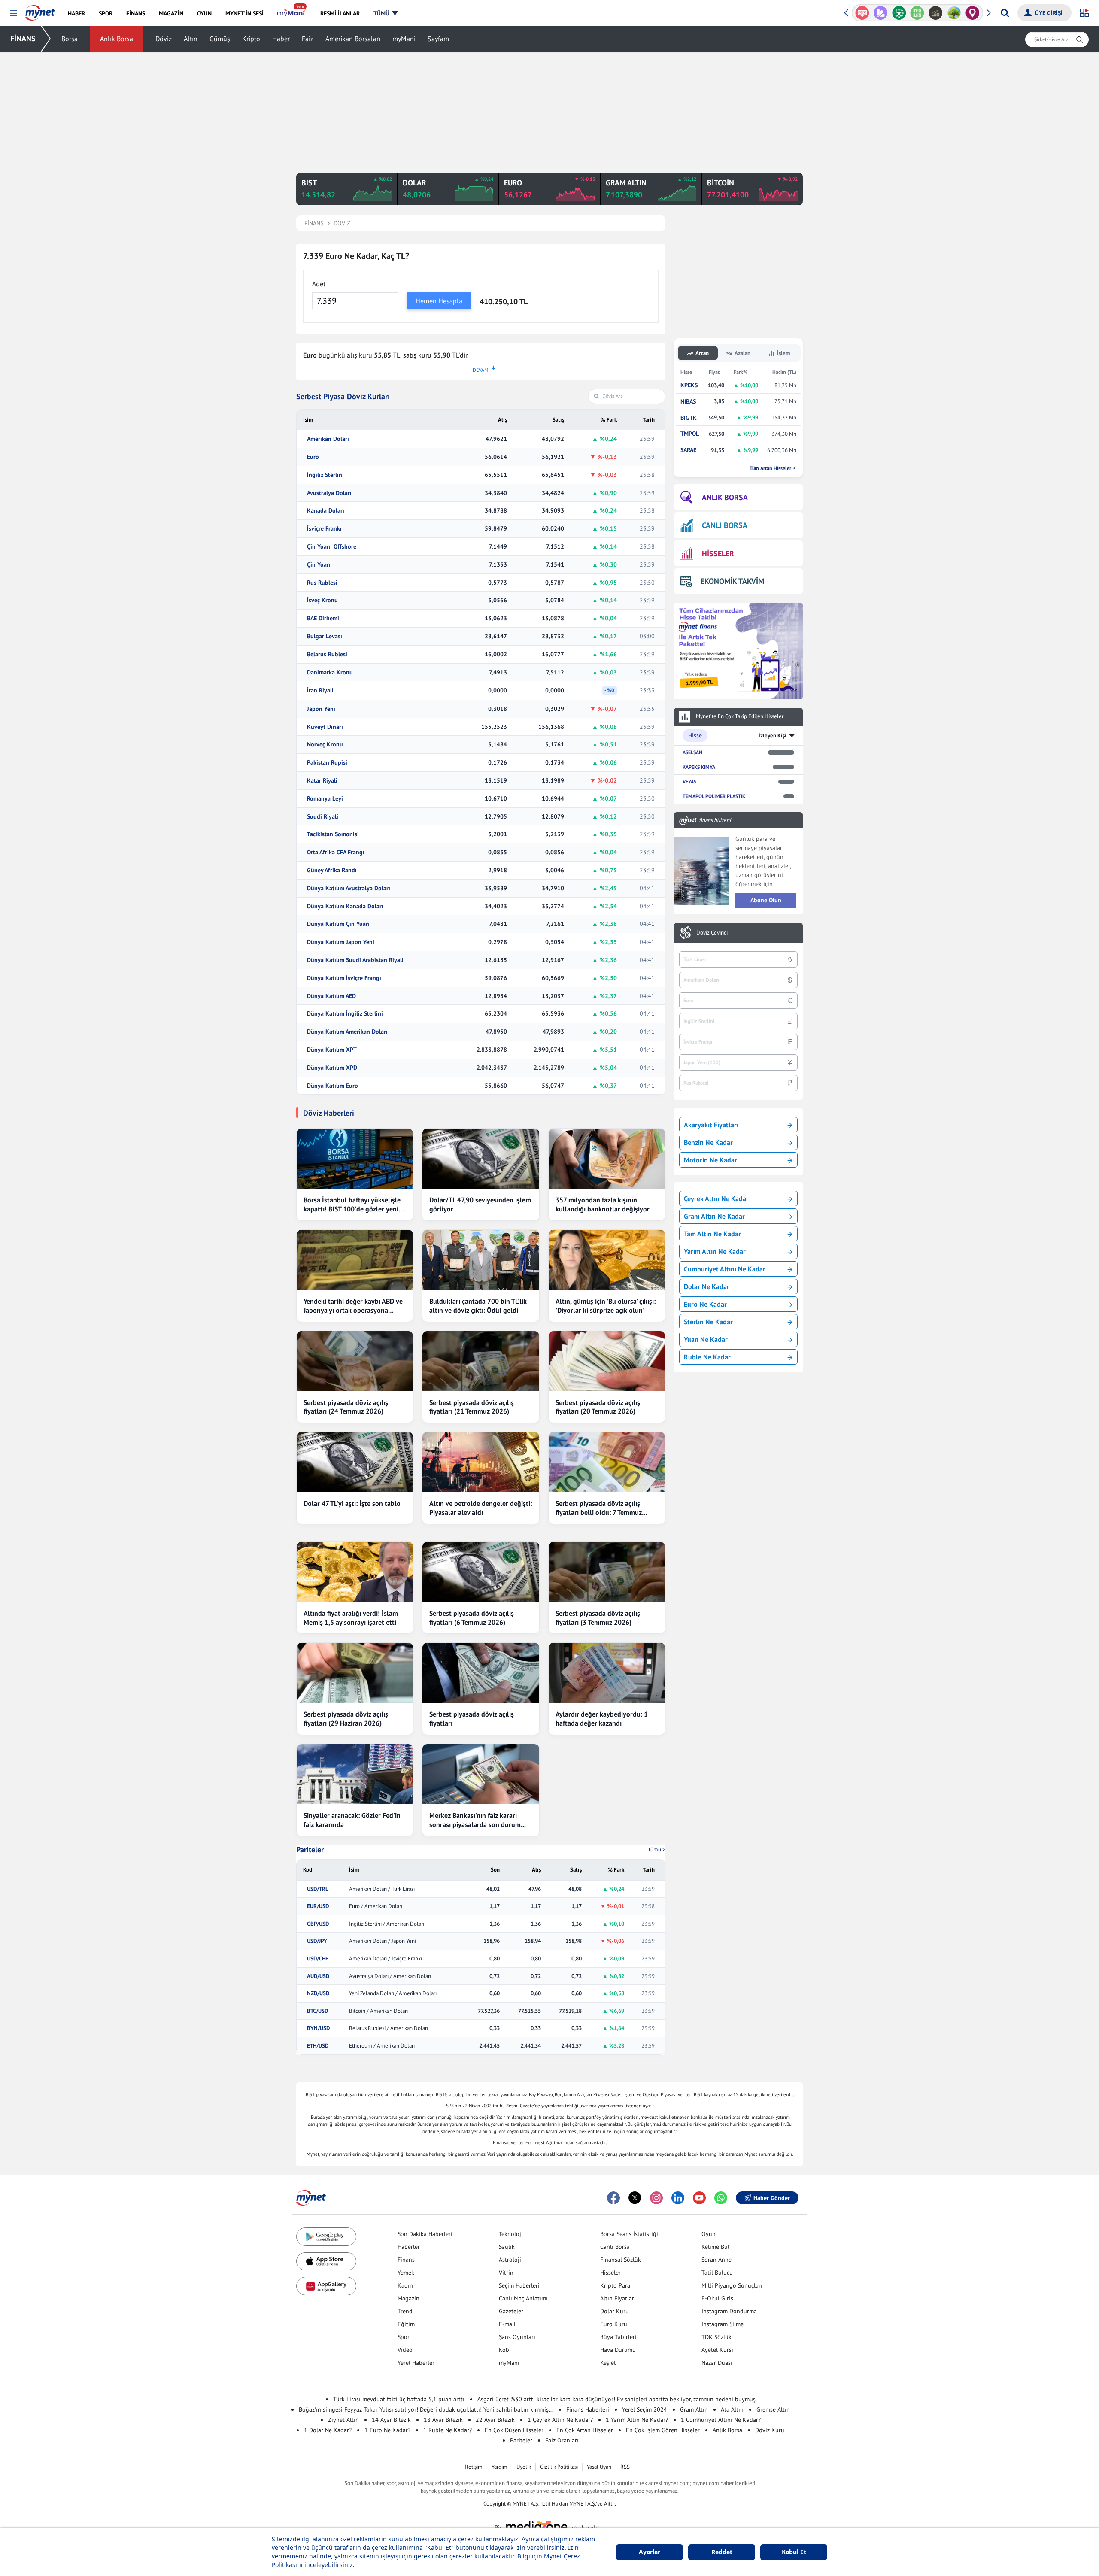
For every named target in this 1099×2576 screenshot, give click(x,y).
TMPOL (690, 434)
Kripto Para (615, 2285)
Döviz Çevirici (712, 933)
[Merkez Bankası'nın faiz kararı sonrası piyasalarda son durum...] (481, 1774)
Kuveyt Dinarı (325, 727)
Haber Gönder (772, 2198)
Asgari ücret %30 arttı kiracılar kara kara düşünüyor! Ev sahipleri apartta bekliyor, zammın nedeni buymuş (616, 2399)
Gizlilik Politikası (559, 2467)
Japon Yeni (321, 709)
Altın (191, 39)
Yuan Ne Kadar (706, 1339)
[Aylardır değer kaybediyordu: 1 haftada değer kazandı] (607, 1673)
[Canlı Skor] (881, 13)
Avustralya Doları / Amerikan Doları (390, 1976)
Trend (405, 2311)
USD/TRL (318, 1889)
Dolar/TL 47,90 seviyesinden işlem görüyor (480, 1204)
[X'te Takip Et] (635, 2198)
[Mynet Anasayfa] (40, 10)
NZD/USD (318, 1993)
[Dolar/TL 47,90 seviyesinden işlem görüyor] (481, 1159)
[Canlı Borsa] (917, 13)
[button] (14, 14)
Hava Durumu (618, 2350)
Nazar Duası (717, 2363)
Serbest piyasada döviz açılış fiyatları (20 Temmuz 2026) (598, 1407)
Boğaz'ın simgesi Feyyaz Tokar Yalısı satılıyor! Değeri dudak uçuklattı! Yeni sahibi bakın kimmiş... (426, 2409)
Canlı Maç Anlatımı (523, 2298)
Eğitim (406, 2324)
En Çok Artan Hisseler (585, 2430)
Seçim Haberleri (519, 2285)
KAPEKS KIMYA (699, 767)
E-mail (507, 2324)
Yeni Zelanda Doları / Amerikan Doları (393, 1993)
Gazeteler (511, 2311)
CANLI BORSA (725, 525)
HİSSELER (718, 554)
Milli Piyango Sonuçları (732, 2285)
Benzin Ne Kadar (708, 1142)
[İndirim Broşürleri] (862, 13)
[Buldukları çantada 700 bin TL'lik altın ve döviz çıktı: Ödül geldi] (481, 1260)
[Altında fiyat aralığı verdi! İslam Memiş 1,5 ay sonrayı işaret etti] (355, 1572)
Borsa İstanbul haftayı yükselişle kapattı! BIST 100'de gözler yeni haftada (352, 1205)
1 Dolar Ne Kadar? (328, 2430)
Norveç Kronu (325, 745)
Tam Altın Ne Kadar (712, 1234)
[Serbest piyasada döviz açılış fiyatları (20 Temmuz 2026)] (607, 1361)
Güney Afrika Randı (332, 870)
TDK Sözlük (716, 2337)
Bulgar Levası (325, 636)
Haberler (409, 2247)
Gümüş (220, 39)
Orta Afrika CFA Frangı (336, 852)
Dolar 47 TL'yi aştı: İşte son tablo (352, 1503)
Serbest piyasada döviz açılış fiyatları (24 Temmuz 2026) (346, 1407)
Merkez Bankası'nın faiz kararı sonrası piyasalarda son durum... (478, 1820)
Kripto (251, 39)
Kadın (405, 2285)
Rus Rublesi (322, 583)
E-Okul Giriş (717, 2298)
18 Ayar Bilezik (443, 2420)
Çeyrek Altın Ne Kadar (716, 1198)
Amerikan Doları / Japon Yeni (383, 1941)
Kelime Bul (715, 2247)
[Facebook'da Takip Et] (613, 2198)
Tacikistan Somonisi (333, 834)
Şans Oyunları (517, 2337)
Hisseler (610, 2273)
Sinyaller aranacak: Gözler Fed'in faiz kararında (352, 1820)
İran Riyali (320, 690)
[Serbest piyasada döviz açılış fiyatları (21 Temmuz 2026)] (481, 1361)
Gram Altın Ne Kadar (714, 1216)
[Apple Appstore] (326, 2262)
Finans (406, 2260)
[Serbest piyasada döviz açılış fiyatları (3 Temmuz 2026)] (607, 1572)
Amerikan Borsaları (353, 39)
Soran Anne (716, 2260)
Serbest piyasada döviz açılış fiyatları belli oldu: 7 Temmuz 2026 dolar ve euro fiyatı (599, 1508)
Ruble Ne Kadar (707, 1357)
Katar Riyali (322, 781)
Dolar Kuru (615, 2311)
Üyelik (524, 2467)
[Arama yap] (1005, 13)
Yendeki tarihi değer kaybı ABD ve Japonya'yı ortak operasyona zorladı (353, 1306)
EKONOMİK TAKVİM (732, 581)
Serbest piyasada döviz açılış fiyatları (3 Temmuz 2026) (598, 1618)
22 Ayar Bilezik (495, 2420)
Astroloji (510, 2260)
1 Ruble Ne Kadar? (448, 2430)
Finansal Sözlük (621, 2260)
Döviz (164, 39)
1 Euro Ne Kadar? (387, 2430)
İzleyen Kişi (773, 736)
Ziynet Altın (343, 2420)
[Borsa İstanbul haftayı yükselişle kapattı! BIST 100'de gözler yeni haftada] (355, 1159)
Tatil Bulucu (717, 2273)
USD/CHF (318, 1959)
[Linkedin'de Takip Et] (678, 2198)
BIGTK (689, 418)
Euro (313, 457)
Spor (404, 2337)
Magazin (408, 2298)
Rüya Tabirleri (618, 2337)
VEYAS (689, 781)
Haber (281, 39)
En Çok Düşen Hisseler (514, 2430)
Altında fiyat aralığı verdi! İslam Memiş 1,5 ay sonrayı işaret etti (351, 1618)
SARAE (688, 450)
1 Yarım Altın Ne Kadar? (637, 2420)
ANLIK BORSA (725, 497)
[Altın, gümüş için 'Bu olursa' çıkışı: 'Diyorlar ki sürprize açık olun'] (607, 1260)
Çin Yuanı (319, 565)
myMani (404, 39)
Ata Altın (732, 2409)
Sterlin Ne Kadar (708, 1322)
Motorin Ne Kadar (710, 1160)
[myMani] (292, 13)
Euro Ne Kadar (705, 1304)
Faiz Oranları (562, 2440)
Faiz (308, 39)
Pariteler (310, 1850)
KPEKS (689, 385)
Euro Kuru (614, 2324)
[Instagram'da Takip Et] (656, 2198)
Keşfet (608, 2363)
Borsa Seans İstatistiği (629, 2234)
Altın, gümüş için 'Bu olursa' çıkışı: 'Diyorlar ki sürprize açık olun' (606, 1306)
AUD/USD (318, 1976)
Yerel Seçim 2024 (645, 2409)
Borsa (70, 39)
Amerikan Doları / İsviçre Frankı (386, 1959)
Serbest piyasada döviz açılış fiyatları (472, 1719)
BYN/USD (318, 2028)
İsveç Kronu (322, 600)
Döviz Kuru (770, 2430)
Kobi (505, 2350)
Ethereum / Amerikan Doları (382, 2046)
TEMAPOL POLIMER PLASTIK (714, 796)
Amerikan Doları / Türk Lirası (382, 1889)
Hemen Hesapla (439, 301)
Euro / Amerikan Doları (376, 1906)
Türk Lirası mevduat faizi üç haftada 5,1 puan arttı (399, 2399)
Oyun (709, 2234)
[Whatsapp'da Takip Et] (721, 2198)
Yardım (499, 2467)
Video (405, 2350)
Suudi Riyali (323, 817)
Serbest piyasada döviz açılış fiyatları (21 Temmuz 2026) (472, 1407)
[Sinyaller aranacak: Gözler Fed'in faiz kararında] (355, 1774)
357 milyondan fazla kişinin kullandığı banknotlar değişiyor (603, 1204)
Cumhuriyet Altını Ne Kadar (725, 1269)
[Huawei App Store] (326, 2286)
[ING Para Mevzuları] (973, 13)
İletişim (474, 2467)
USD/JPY (317, 1941)
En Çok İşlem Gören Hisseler (663, 2430)
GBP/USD (318, 1924)
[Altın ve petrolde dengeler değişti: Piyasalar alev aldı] (481, 1462)
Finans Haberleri (588, 2409)
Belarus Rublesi (327, 654)
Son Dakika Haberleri (425, 2234)
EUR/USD (318, 1906)
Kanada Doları (326, 511)
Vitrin (506, 2273)
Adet (319, 284)
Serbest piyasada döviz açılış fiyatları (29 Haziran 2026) (346, 1719)
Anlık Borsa (117, 39)
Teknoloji (511, 2234)
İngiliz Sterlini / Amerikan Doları (387, 1924)
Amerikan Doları (328, 439)
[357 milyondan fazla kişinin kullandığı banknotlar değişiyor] (607, 1159)
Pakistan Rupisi (327, 763)
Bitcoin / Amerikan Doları (378, 2011)
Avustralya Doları (329, 493)
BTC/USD (317, 2011)
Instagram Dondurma (729, 2311)
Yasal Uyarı (599, 2467)
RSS (625, 2467)
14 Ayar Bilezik (391, 2420)
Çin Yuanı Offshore (332, 547)
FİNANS (23, 38)
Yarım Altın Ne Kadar (715, 1251)
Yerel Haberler (416, 2363)
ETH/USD (318, 2046)
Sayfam (438, 39)
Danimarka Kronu (330, 672)
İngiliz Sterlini (325, 475)
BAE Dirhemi (323, 618)
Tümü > (657, 1849)
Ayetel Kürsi (717, 2350)
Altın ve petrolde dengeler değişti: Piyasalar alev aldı (481, 1508)
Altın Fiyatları (618, 2298)
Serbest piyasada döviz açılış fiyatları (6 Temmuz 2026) (472, 1618)
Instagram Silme (723, 2324)
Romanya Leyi (325, 799)
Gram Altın (694, 2409)
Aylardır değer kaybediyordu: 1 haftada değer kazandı (602, 1719)
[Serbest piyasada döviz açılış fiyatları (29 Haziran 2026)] (355, 1673)
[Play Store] (326, 2237)
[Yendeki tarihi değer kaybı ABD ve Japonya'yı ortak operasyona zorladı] (355, 1260)
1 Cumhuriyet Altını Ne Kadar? (721, 2420)
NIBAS (688, 402)
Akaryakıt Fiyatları (711, 1125)
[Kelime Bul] (899, 13)
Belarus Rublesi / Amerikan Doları (389, 2028)
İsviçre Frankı (324, 529)
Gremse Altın (773, 2409)
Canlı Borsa (615, 2247)
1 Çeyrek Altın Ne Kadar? (560, 2420)
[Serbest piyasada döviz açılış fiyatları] (481, 1673)
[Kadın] (954, 13)
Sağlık (507, 2247)
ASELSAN (692, 752)
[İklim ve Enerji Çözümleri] (936, 13)
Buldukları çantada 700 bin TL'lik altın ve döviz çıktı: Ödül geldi (478, 1306)
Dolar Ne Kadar (707, 1286)
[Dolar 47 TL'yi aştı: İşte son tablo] (355, 1462)
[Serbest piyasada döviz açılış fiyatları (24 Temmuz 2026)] (355, 1361)
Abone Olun (766, 900)
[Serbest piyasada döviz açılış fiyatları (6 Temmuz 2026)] (481, 1572)
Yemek (406, 2273)
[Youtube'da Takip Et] (699, 2198)
